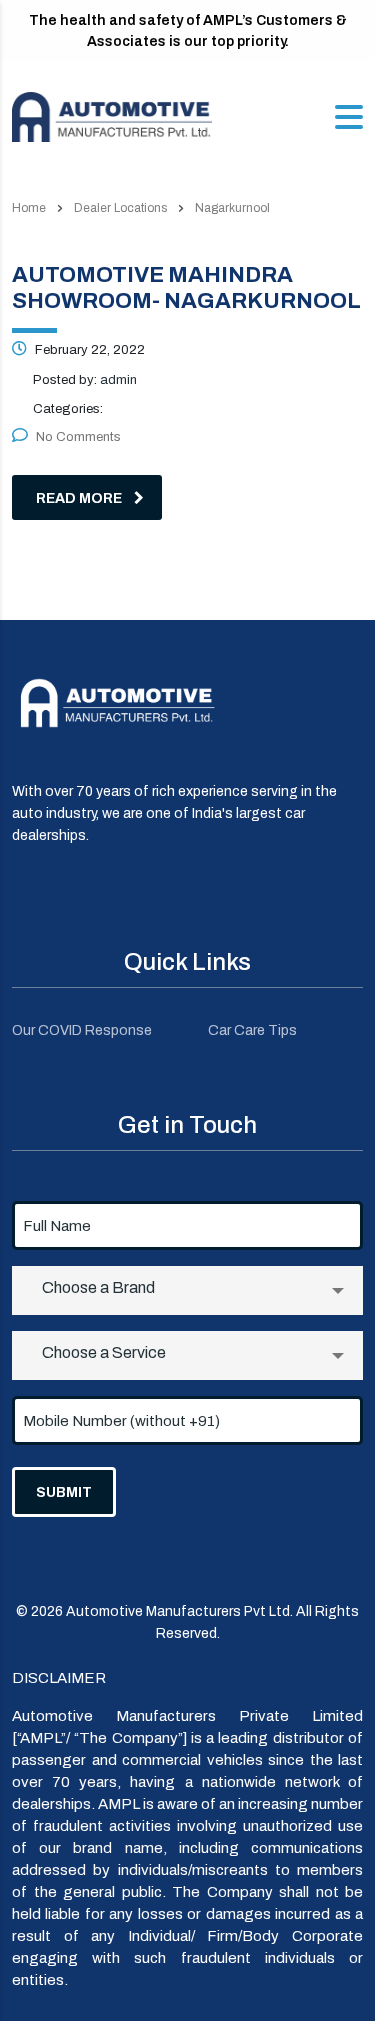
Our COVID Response (82, 1030)
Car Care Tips (252, 1030)
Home (29, 208)
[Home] (112, 115)
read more (79, 498)
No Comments (78, 437)
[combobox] (187, 1290)
